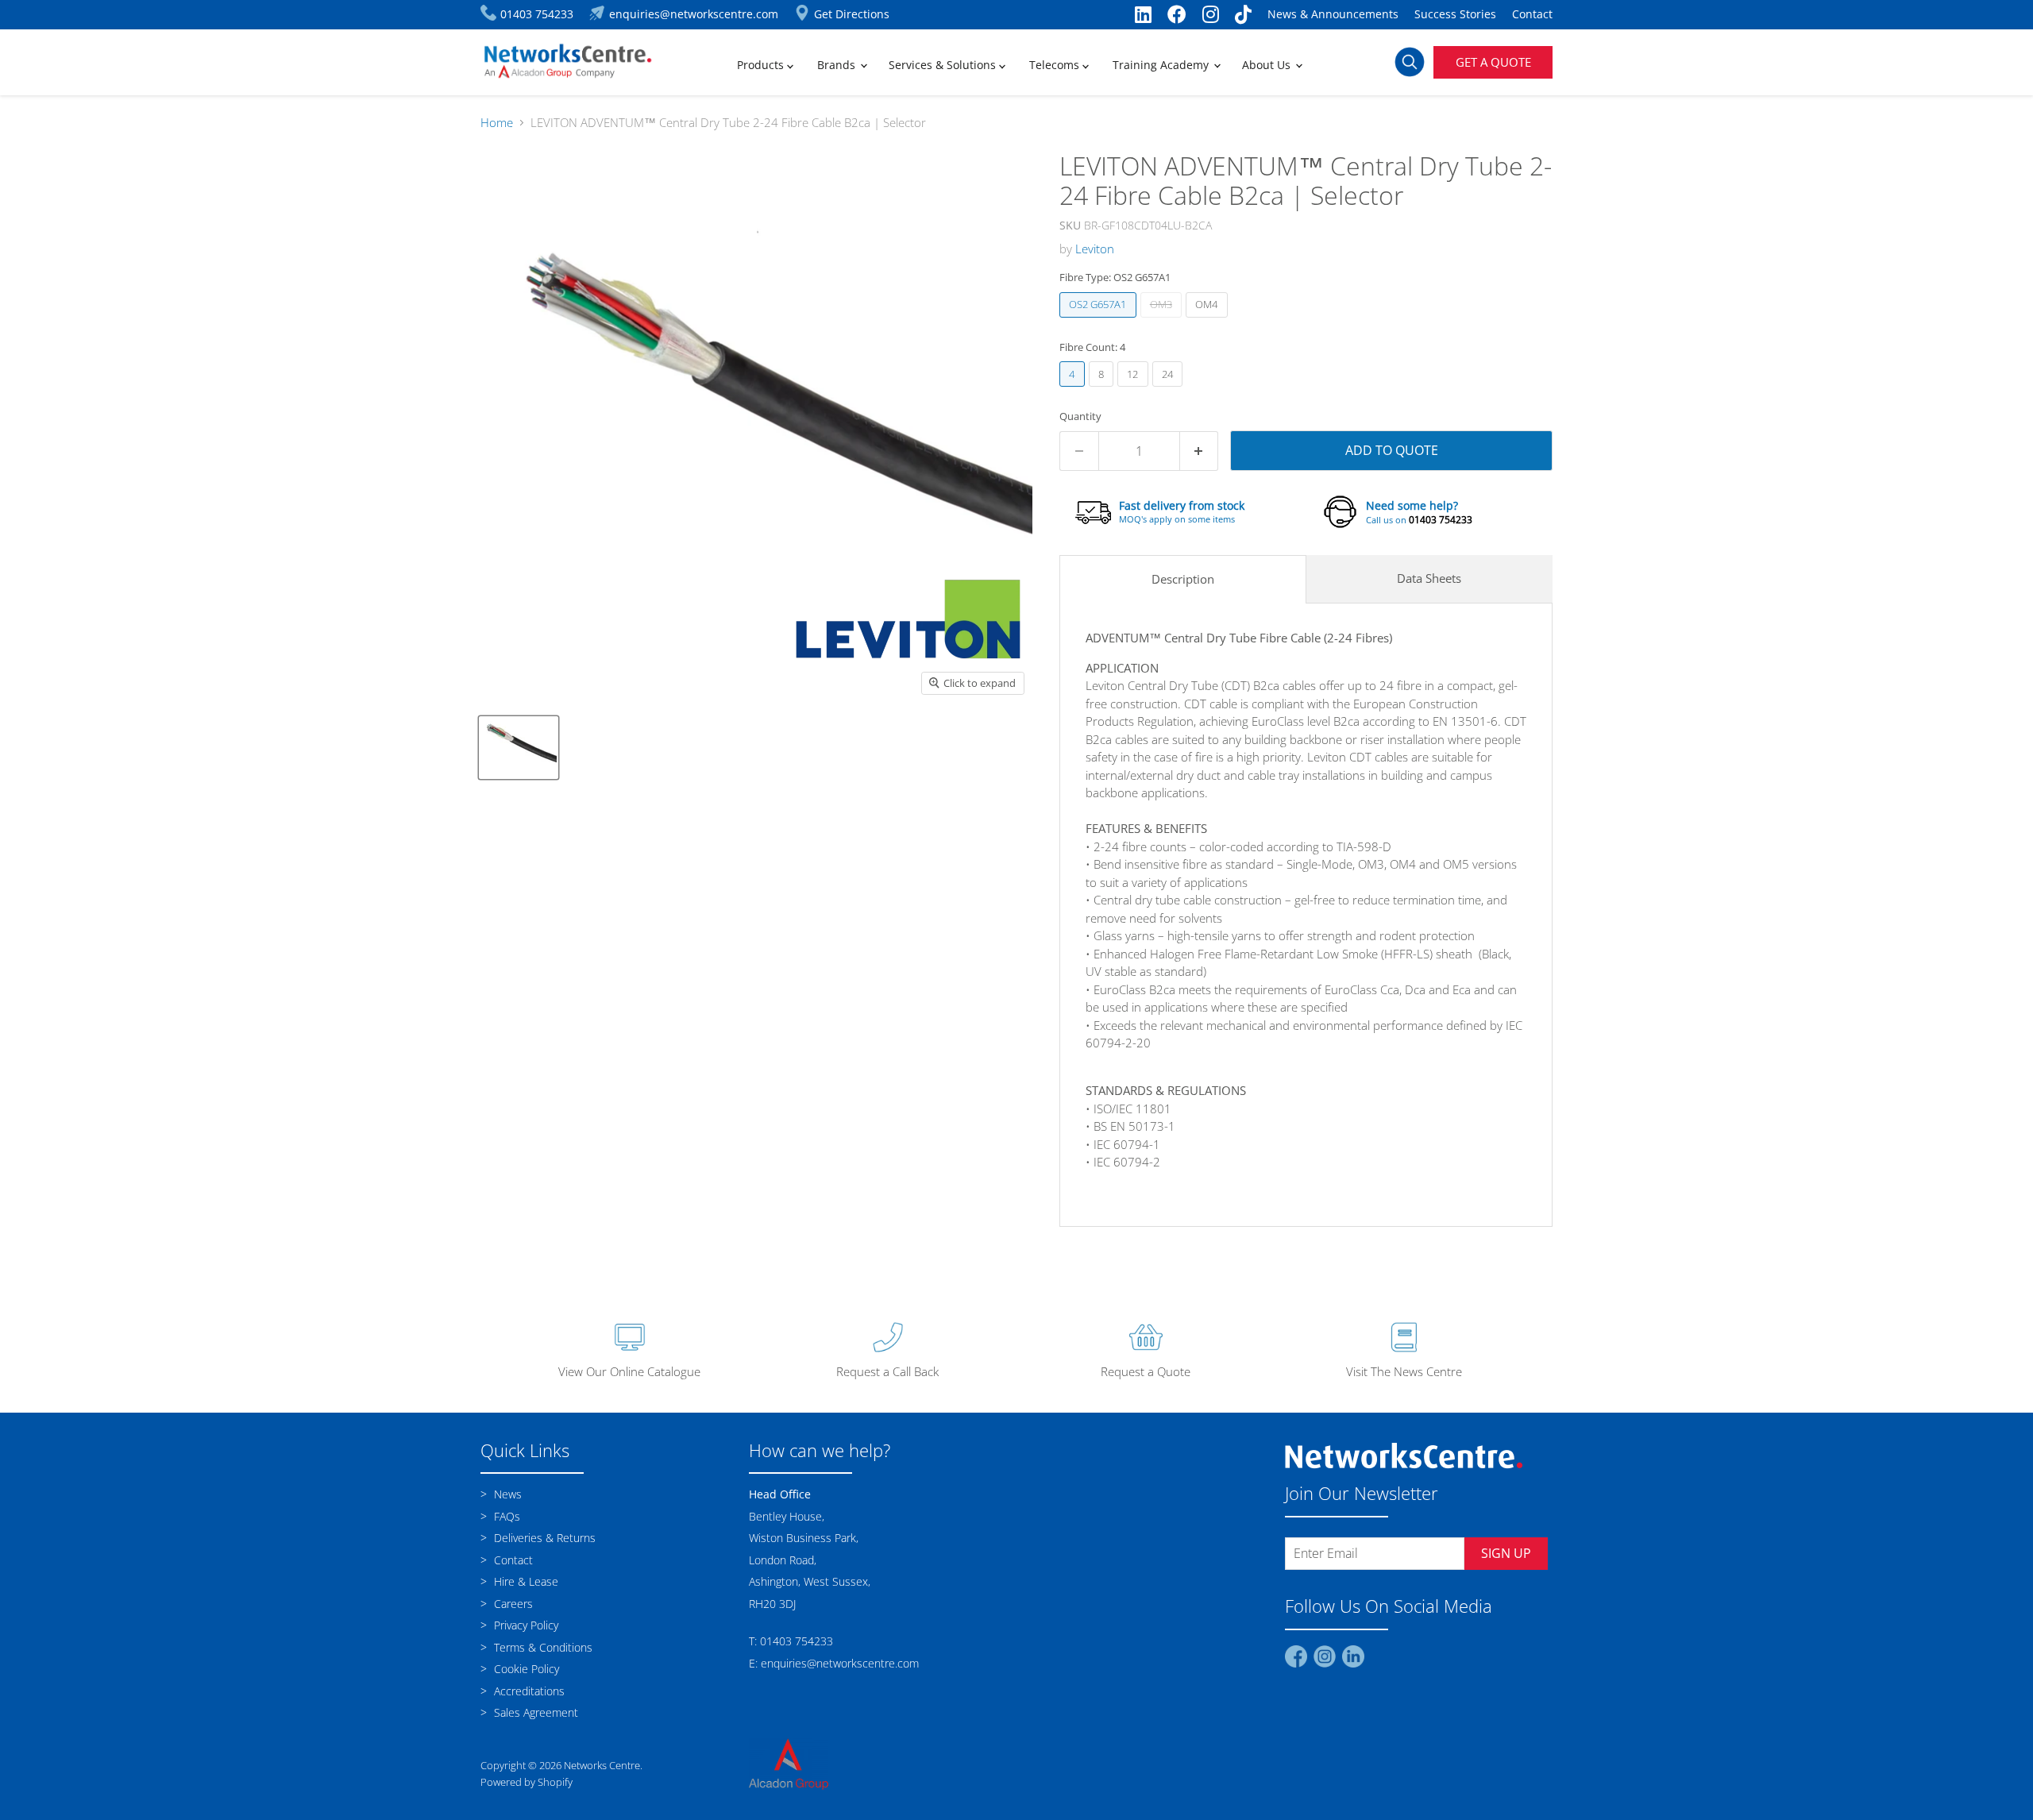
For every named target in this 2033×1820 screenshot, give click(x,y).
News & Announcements (1333, 14)
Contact (1532, 14)
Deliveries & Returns (543, 1538)
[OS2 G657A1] (1100, 321)
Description (1183, 579)
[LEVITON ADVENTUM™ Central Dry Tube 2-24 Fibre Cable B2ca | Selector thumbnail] (519, 748)
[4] (1074, 390)
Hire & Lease (525, 1581)
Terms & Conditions (542, 1647)
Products (762, 65)
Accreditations (528, 1691)
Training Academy (1162, 65)
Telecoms (1056, 65)
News (506, 1494)
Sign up (1506, 1553)
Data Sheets (1429, 578)
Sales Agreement (534, 1712)
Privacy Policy (525, 1625)
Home (497, 123)
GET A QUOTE (1493, 62)
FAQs (505, 1516)
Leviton (1095, 249)
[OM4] (1209, 321)
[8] (1103, 390)
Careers (512, 1604)
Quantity (1080, 416)
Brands (838, 65)
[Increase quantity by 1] (1200, 451)
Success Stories (1455, 14)
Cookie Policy (525, 1669)
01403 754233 (1441, 520)
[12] (1135, 390)
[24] (1170, 390)
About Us (1268, 65)
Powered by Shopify (527, 1782)
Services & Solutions (944, 65)
